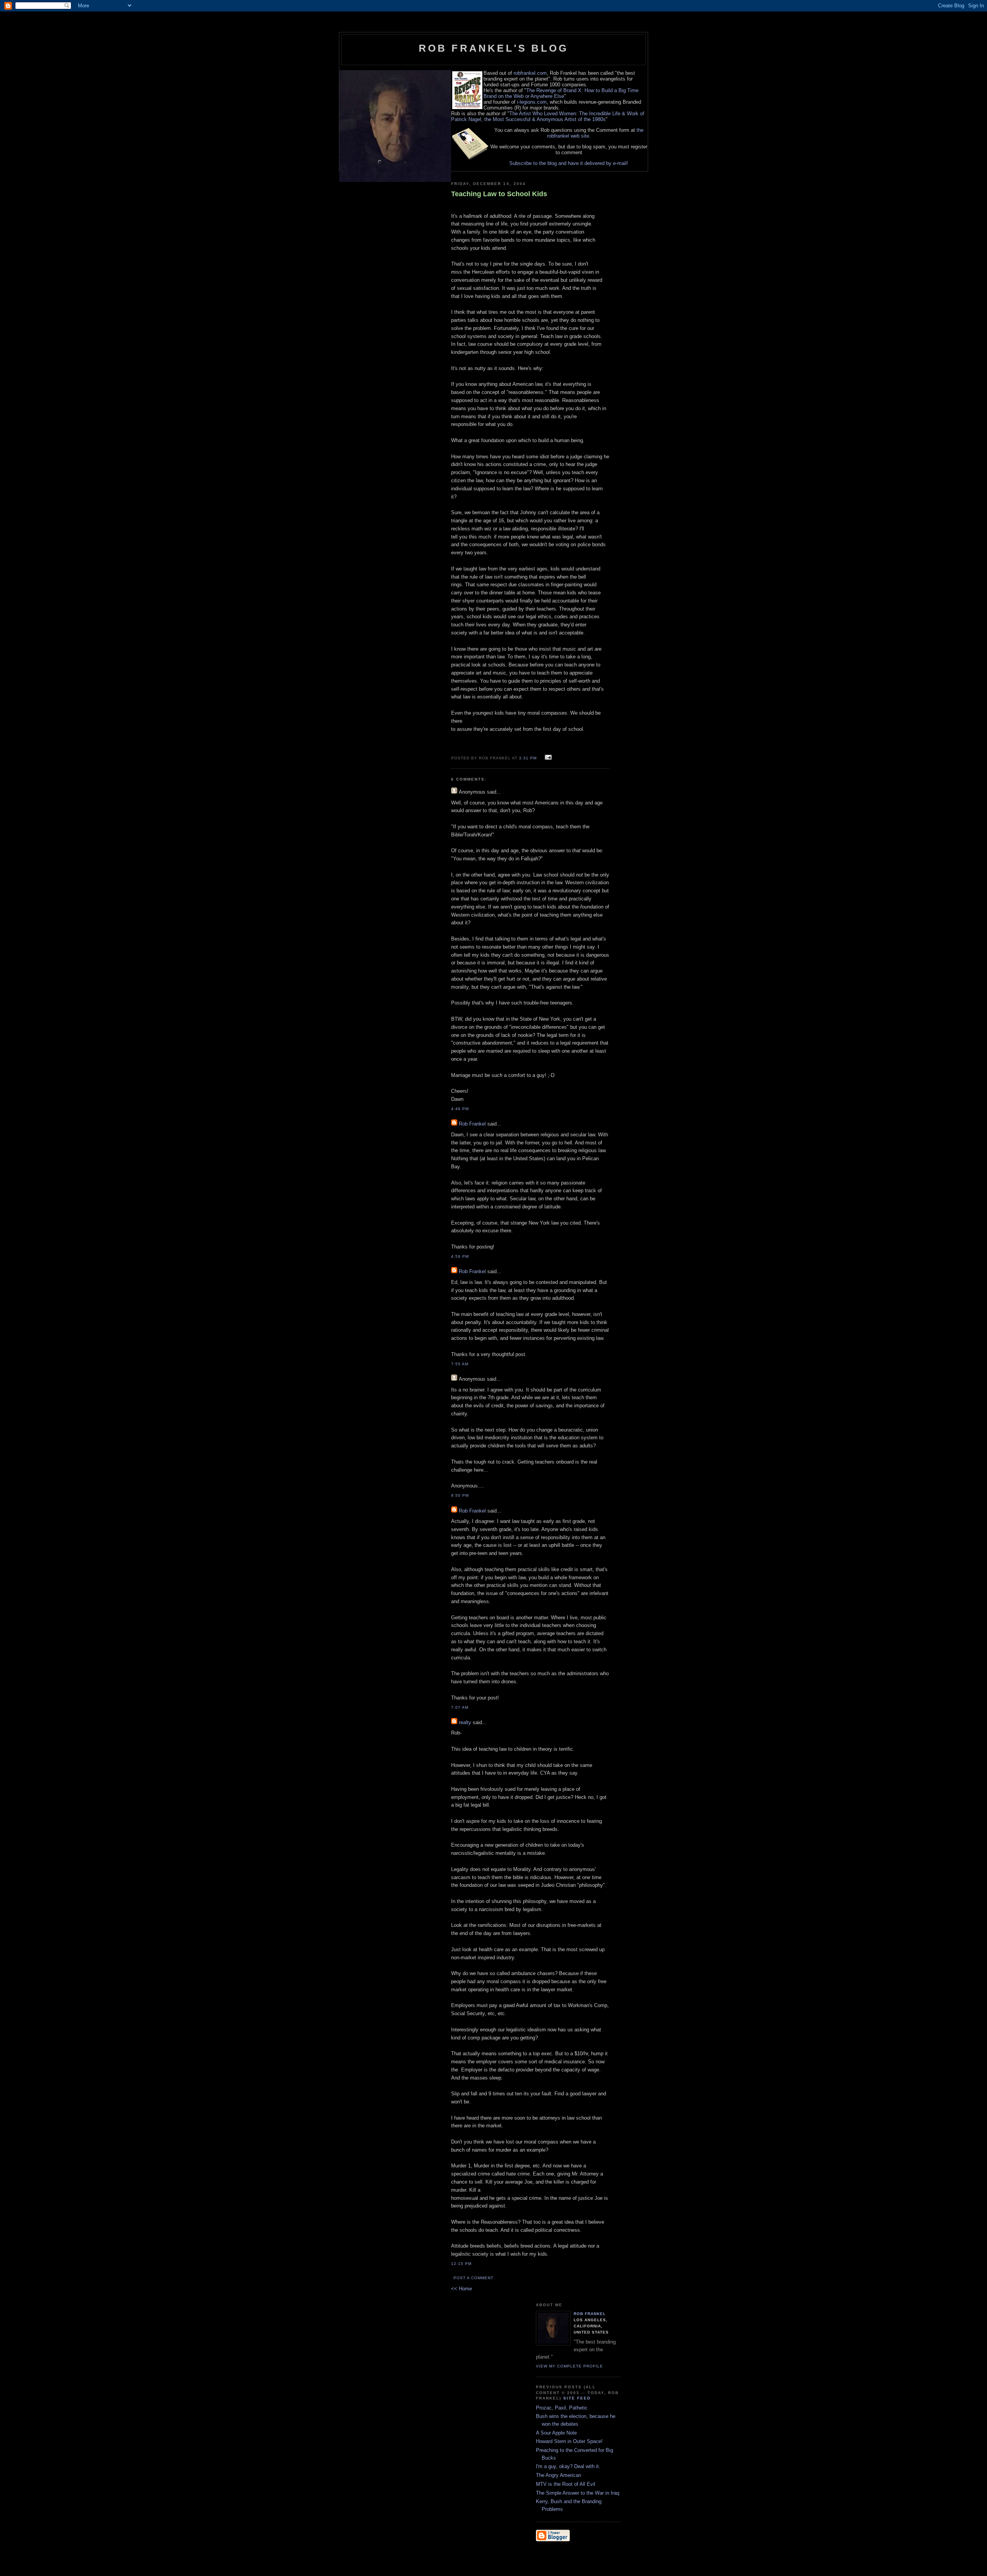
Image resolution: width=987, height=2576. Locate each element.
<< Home (461, 2289)
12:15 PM (461, 2264)
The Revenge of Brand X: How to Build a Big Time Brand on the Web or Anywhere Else (561, 93)
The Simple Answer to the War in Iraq (578, 2493)
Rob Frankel (472, 1124)
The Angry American (558, 2475)
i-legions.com (532, 102)
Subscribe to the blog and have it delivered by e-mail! (569, 163)
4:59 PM (460, 1256)
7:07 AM (460, 1707)
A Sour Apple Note (556, 2433)
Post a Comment (473, 2278)
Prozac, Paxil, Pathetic (562, 2408)
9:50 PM (460, 1495)
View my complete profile (569, 2366)
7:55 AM (460, 1364)
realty (465, 1722)
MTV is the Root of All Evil (566, 2484)
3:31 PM (528, 758)
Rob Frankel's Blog (494, 48)
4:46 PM (460, 1109)
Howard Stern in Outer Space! (569, 2441)
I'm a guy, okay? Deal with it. (568, 2466)
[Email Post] (547, 758)
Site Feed (577, 2398)
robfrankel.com (530, 73)
